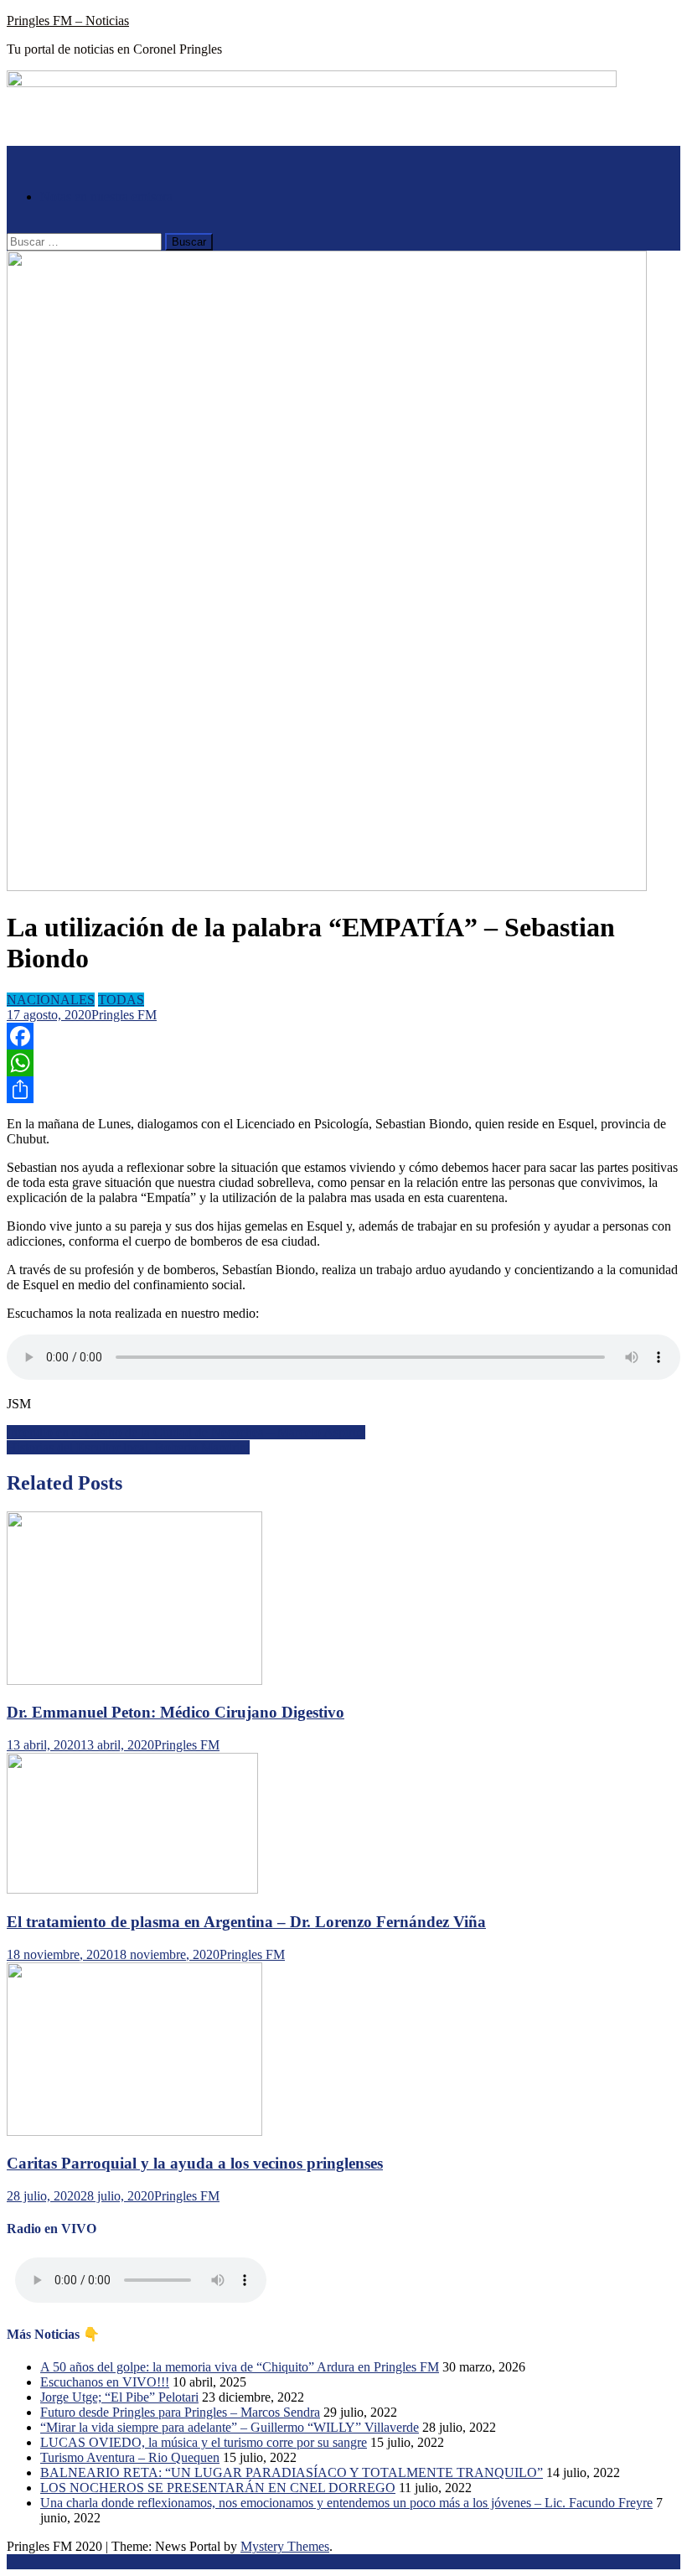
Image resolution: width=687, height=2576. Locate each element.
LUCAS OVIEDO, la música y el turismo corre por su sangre (204, 2442)
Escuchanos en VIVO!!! (105, 2382)
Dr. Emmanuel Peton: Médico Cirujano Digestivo (176, 1712)
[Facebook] (343, 1036)
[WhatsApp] (343, 1063)
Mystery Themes (285, 2546)
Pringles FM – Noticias (68, 21)
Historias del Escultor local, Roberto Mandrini (128, 1447)
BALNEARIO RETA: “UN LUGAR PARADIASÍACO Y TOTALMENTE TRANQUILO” (292, 2472)
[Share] (343, 1090)
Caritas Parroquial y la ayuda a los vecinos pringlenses (195, 2163)
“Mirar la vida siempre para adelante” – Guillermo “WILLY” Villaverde (230, 2427)
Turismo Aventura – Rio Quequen (130, 2457)
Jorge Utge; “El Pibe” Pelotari (119, 2397)
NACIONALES (51, 1000)
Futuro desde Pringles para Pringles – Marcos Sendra (180, 2412)
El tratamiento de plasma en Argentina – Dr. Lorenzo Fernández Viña (246, 1922)
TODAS (121, 1000)
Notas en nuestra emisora (106, 197)
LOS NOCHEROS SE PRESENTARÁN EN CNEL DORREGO (218, 2488)
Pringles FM (124, 1015)
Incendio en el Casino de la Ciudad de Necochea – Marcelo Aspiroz (186, 1432)
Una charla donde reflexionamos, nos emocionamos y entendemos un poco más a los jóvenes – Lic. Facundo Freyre (346, 2503)
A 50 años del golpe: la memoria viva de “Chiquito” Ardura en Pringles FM (240, 2367)
